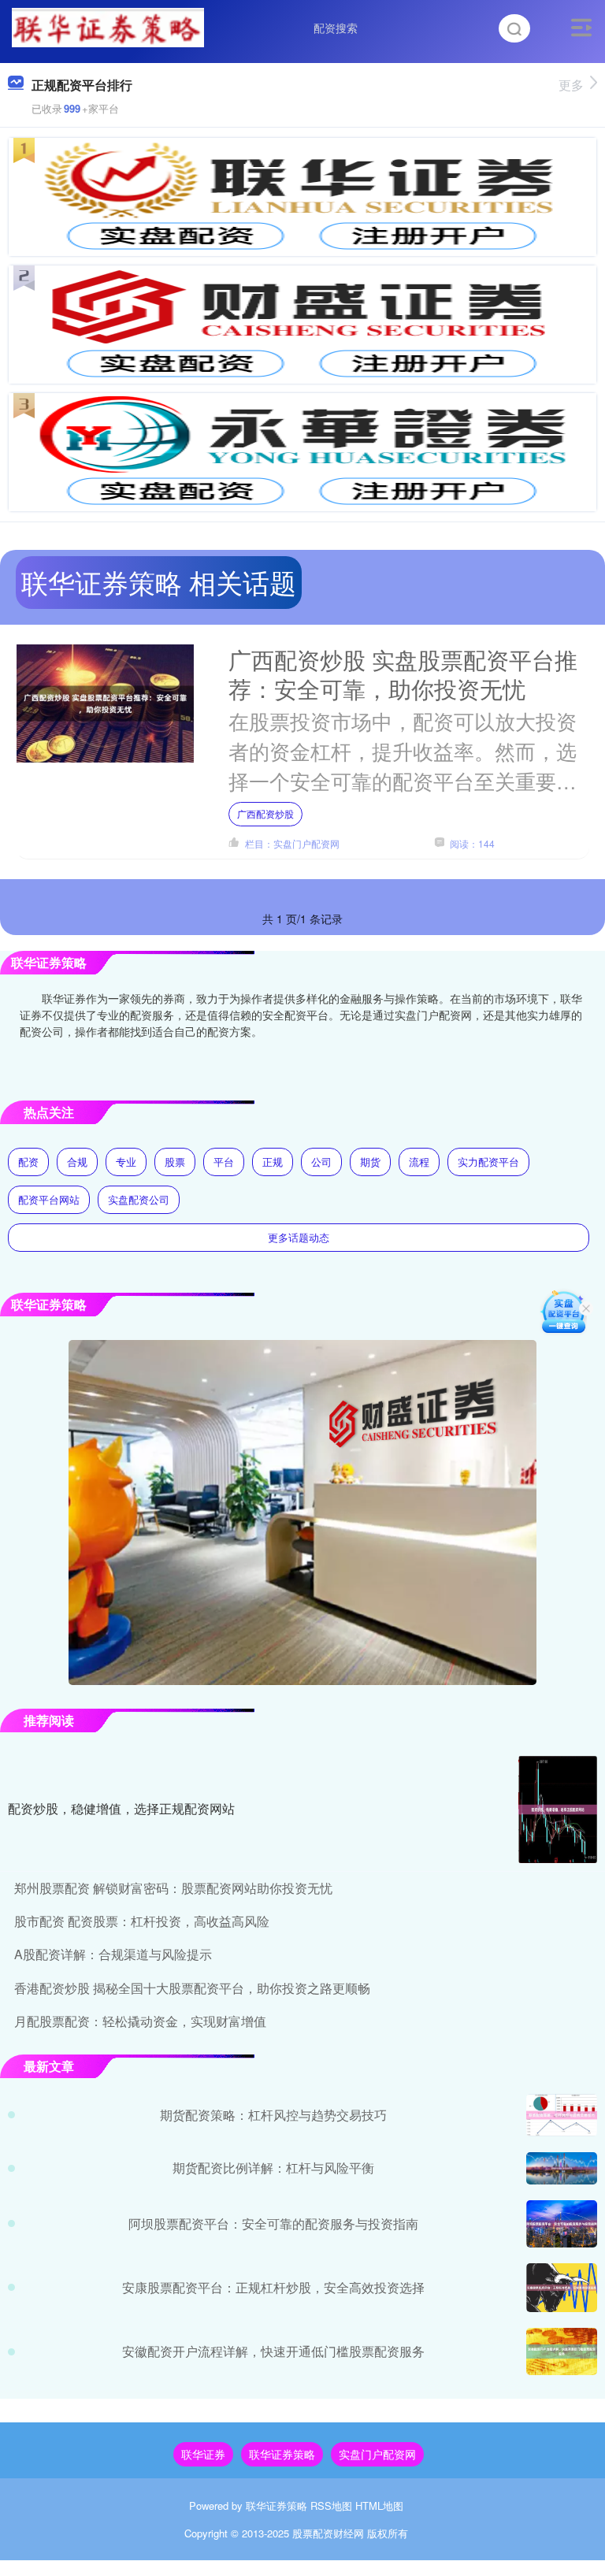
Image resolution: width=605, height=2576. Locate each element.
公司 (321, 1162)
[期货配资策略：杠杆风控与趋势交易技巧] (562, 2115)
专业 (126, 1162)
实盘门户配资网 (377, 2454)
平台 (224, 1162)
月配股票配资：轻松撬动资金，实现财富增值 (140, 2021)
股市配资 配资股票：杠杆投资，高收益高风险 (142, 1921)
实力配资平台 (488, 1162)
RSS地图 (331, 2505)
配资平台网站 (49, 1199)
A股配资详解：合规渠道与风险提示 (113, 1954)
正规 (273, 1162)
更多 (571, 85)
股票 (175, 1162)
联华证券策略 (282, 2454)
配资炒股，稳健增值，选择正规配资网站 (121, 1808)
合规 (77, 1162)
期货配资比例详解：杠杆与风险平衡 (273, 2168)
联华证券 (203, 2454)
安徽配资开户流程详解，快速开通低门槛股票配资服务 (273, 2351)
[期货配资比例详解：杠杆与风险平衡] (562, 2168)
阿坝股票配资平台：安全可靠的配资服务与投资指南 (273, 2223)
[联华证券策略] (108, 26)
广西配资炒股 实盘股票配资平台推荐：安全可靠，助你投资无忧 (403, 674)
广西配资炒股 (265, 813)
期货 (370, 1162)
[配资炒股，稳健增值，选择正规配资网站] (558, 1810)
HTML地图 (379, 2505)
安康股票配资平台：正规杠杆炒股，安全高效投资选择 (273, 2287)
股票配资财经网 (328, 2533)
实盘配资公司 (139, 1199)
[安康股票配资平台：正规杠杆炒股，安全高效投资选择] (562, 2288)
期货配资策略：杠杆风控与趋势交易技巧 (273, 2115)
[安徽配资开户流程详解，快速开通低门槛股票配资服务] (562, 2351)
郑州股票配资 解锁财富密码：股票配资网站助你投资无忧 (173, 1888)
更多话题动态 (299, 1237)
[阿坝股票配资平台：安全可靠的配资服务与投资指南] (562, 2224)
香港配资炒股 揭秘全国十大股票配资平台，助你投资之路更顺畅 (192, 1988)
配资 (28, 1162)
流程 (419, 1162)
